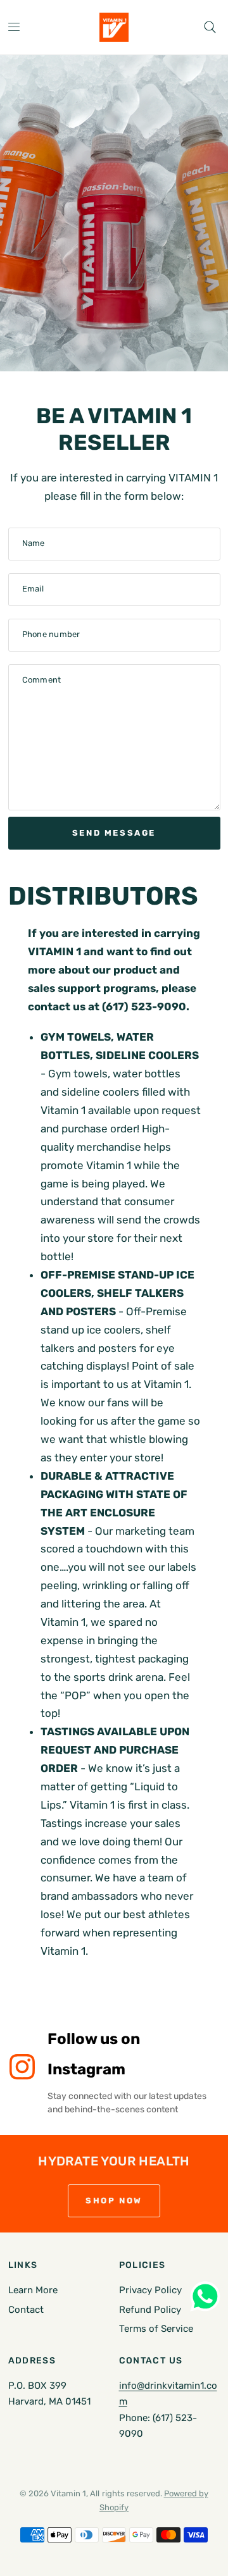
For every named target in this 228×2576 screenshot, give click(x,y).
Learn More (33, 2290)
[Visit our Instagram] (22, 2067)
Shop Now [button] (114, 2201)
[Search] (210, 27)
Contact (26, 2310)
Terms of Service (156, 2329)
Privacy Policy (150, 2290)
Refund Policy (150, 2310)
